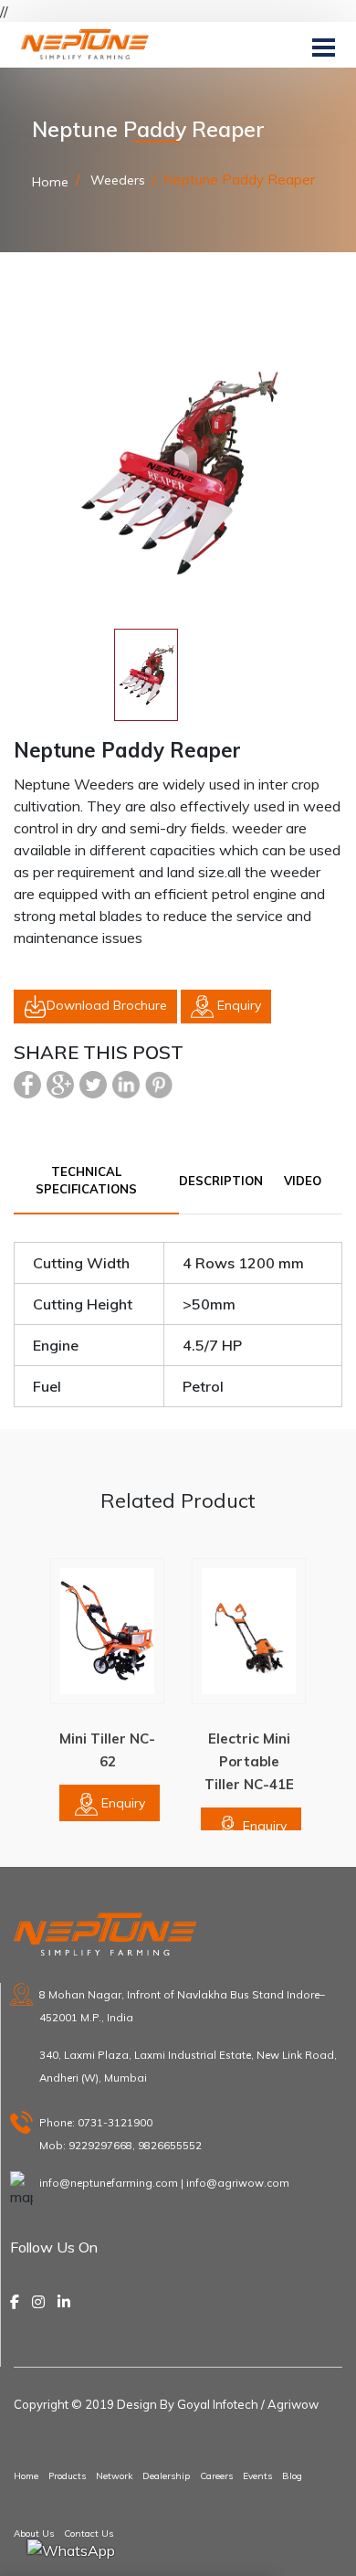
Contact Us (89, 2534)
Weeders (116, 180)
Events (257, 2476)
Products (67, 2476)
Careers (216, 2476)
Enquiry (237, 1005)
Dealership (166, 2476)
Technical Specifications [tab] (86, 1181)
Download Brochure (107, 1005)
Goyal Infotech (218, 2404)
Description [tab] (221, 1181)
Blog (292, 2476)
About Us (34, 2534)
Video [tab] (303, 1181)
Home (50, 182)
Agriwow (293, 2404)
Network (114, 2476)
